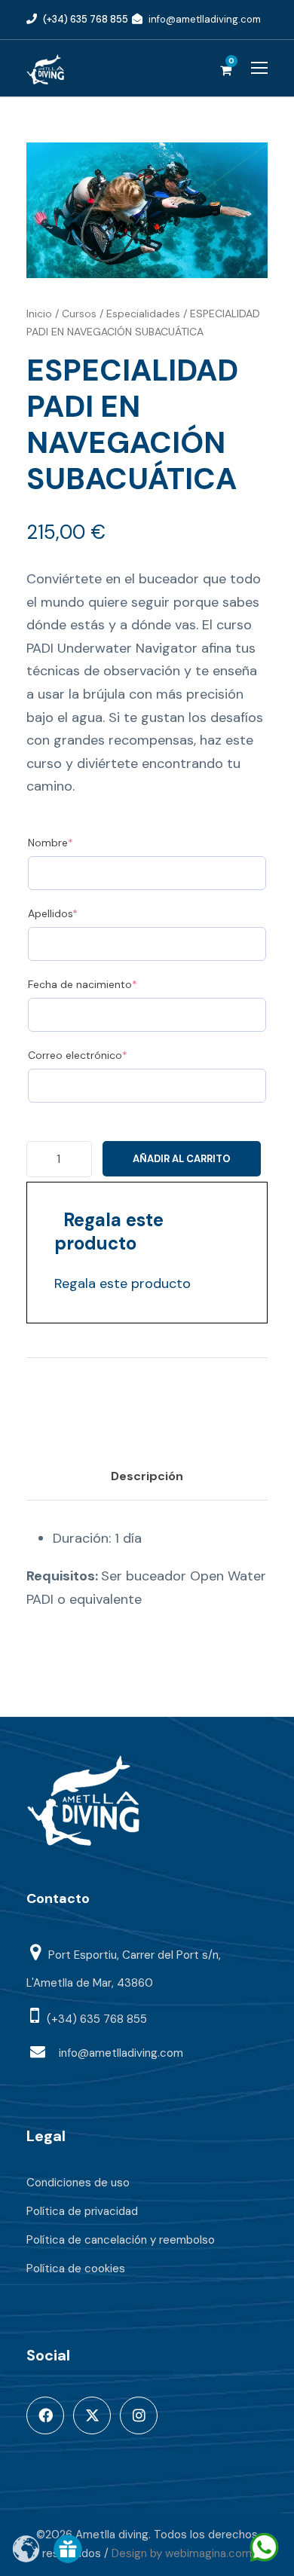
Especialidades (143, 314)
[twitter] (92, 2415)
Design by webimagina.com (182, 2553)
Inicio (39, 314)
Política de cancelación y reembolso (121, 2240)
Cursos (79, 314)
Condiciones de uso (78, 2183)
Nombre (75, 842)
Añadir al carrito (182, 1159)
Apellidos (77, 913)
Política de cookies (76, 2269)
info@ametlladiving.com (205, 19)
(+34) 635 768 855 (86, 19)
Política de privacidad (82, 2211)
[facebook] (45, 2415)
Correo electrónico (102, 1055)
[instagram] (139, 2415)
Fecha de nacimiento (107, 984)
